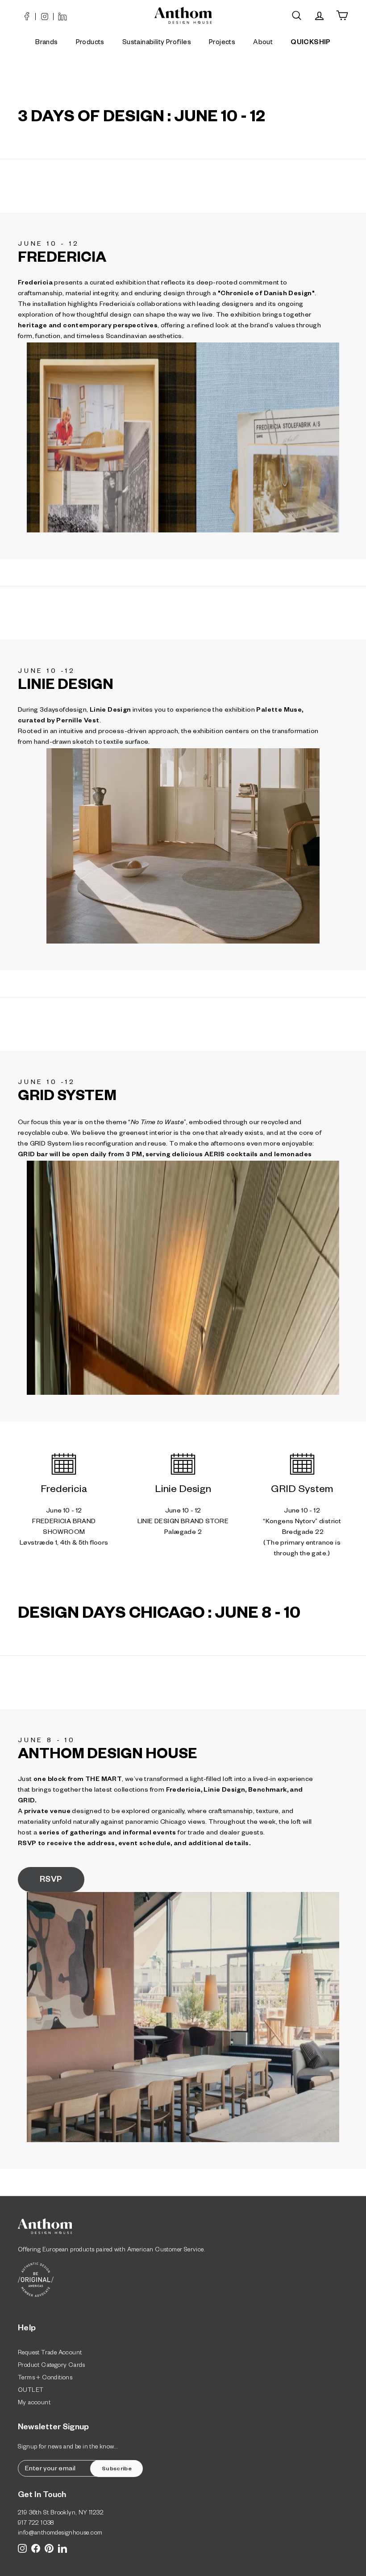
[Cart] (342, 15)
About (263, 43)
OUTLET (31, 2391)
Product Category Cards (52, 2366)
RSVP (51, 1880)
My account (34, 2404)
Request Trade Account (50, 2354)
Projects (222, 43)
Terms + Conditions (45, 2379)
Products (90, 43)
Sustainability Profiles (157, 43)
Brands (46, 43)
